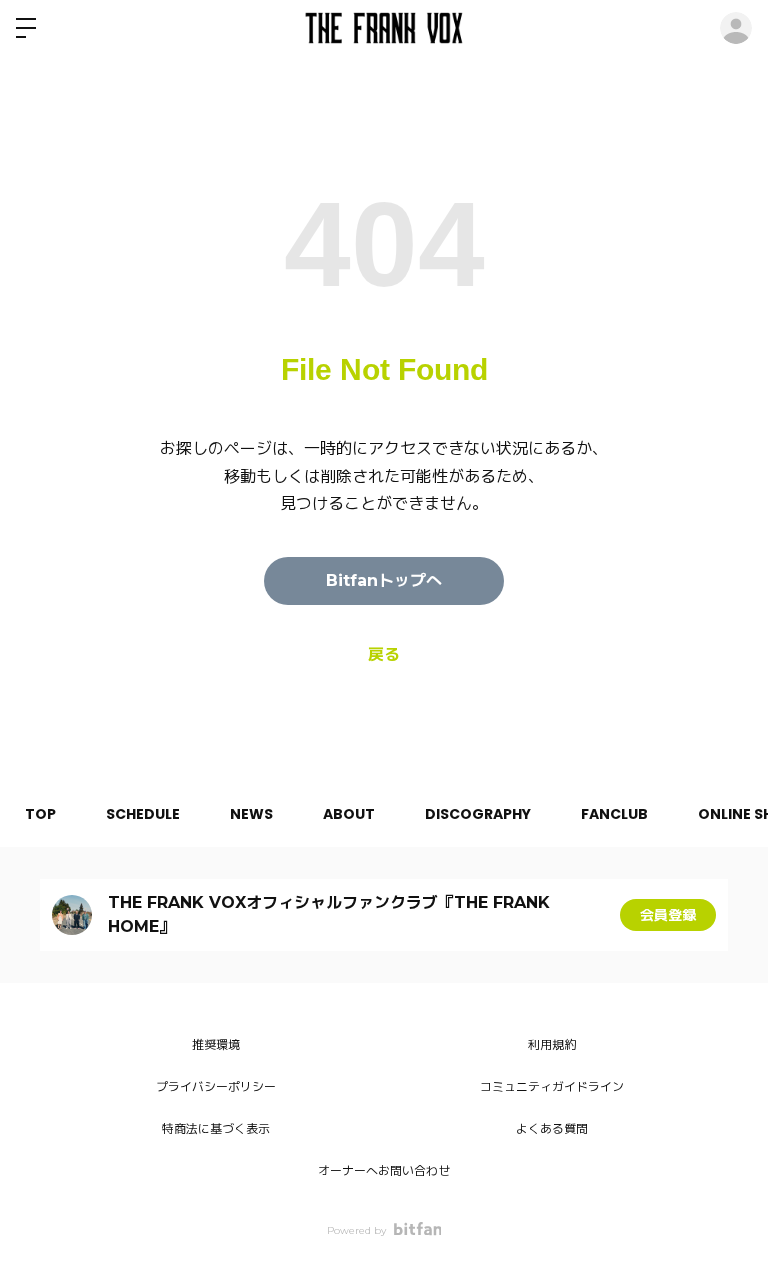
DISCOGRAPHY (478, 814)
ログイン (736, 28)
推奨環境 (216, 1044)
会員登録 (668, 915)
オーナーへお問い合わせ (384, 1170)
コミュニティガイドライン (552, 1086)
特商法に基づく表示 (216, 1128)
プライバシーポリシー (216, 1086)
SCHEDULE (143, 814)
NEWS (251, 814)
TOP (40, 814)
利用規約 (552, 1044)
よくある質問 (552, 1128)
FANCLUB (614, 814)
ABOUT (349, 814)
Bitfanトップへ (384, 580)
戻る (384, 654)
